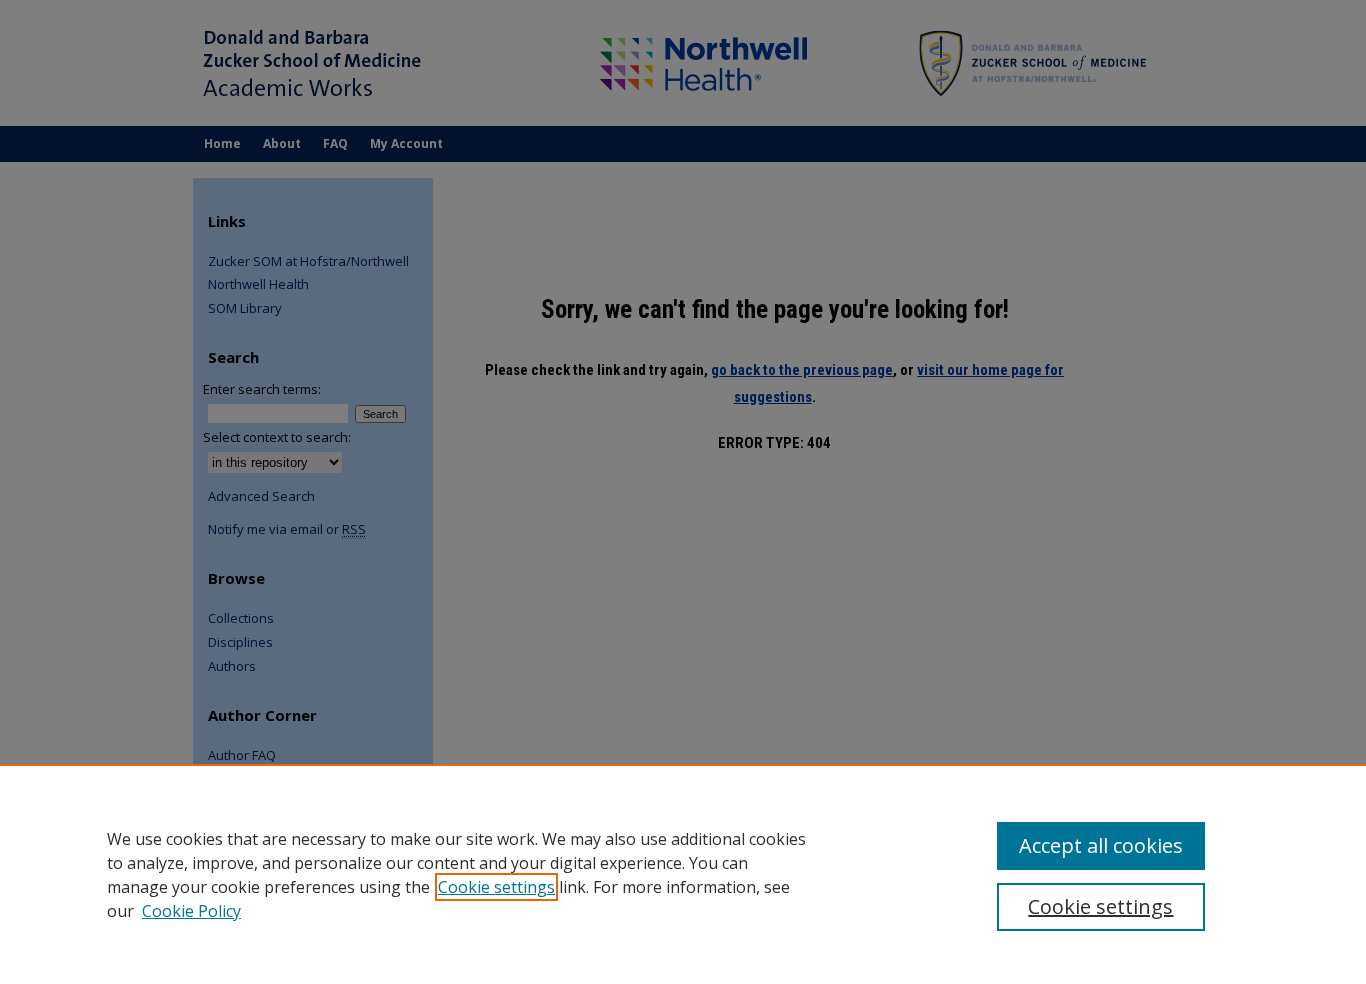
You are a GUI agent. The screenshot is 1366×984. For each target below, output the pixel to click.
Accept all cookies (1101, 845)
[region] (683, 874)
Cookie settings (496, 887)
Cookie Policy (191, 911)
